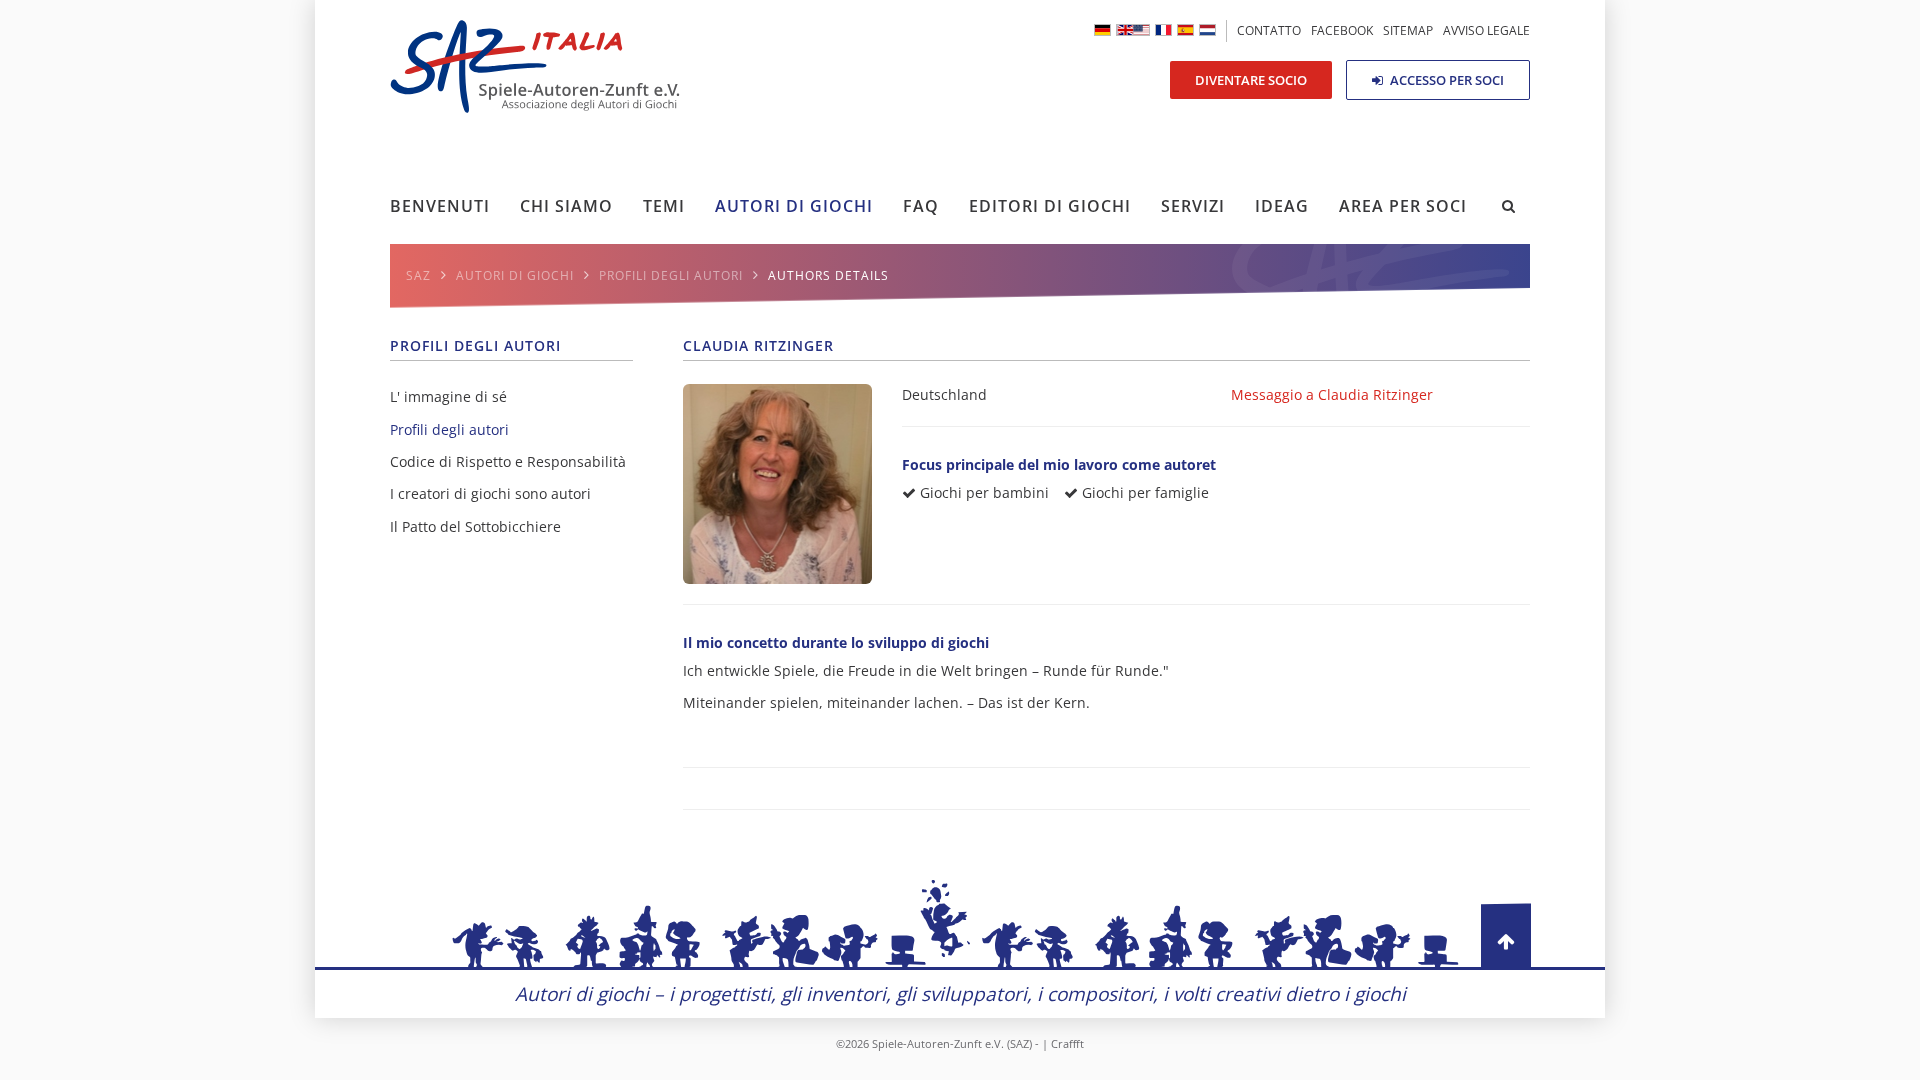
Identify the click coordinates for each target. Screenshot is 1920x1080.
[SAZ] (1163, 30)
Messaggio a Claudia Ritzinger (1332, 394)
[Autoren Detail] (1102, 30)
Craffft (1067, 1043)
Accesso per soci (1445, 80)
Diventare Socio (1251, 80)
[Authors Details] (1133, 30)
